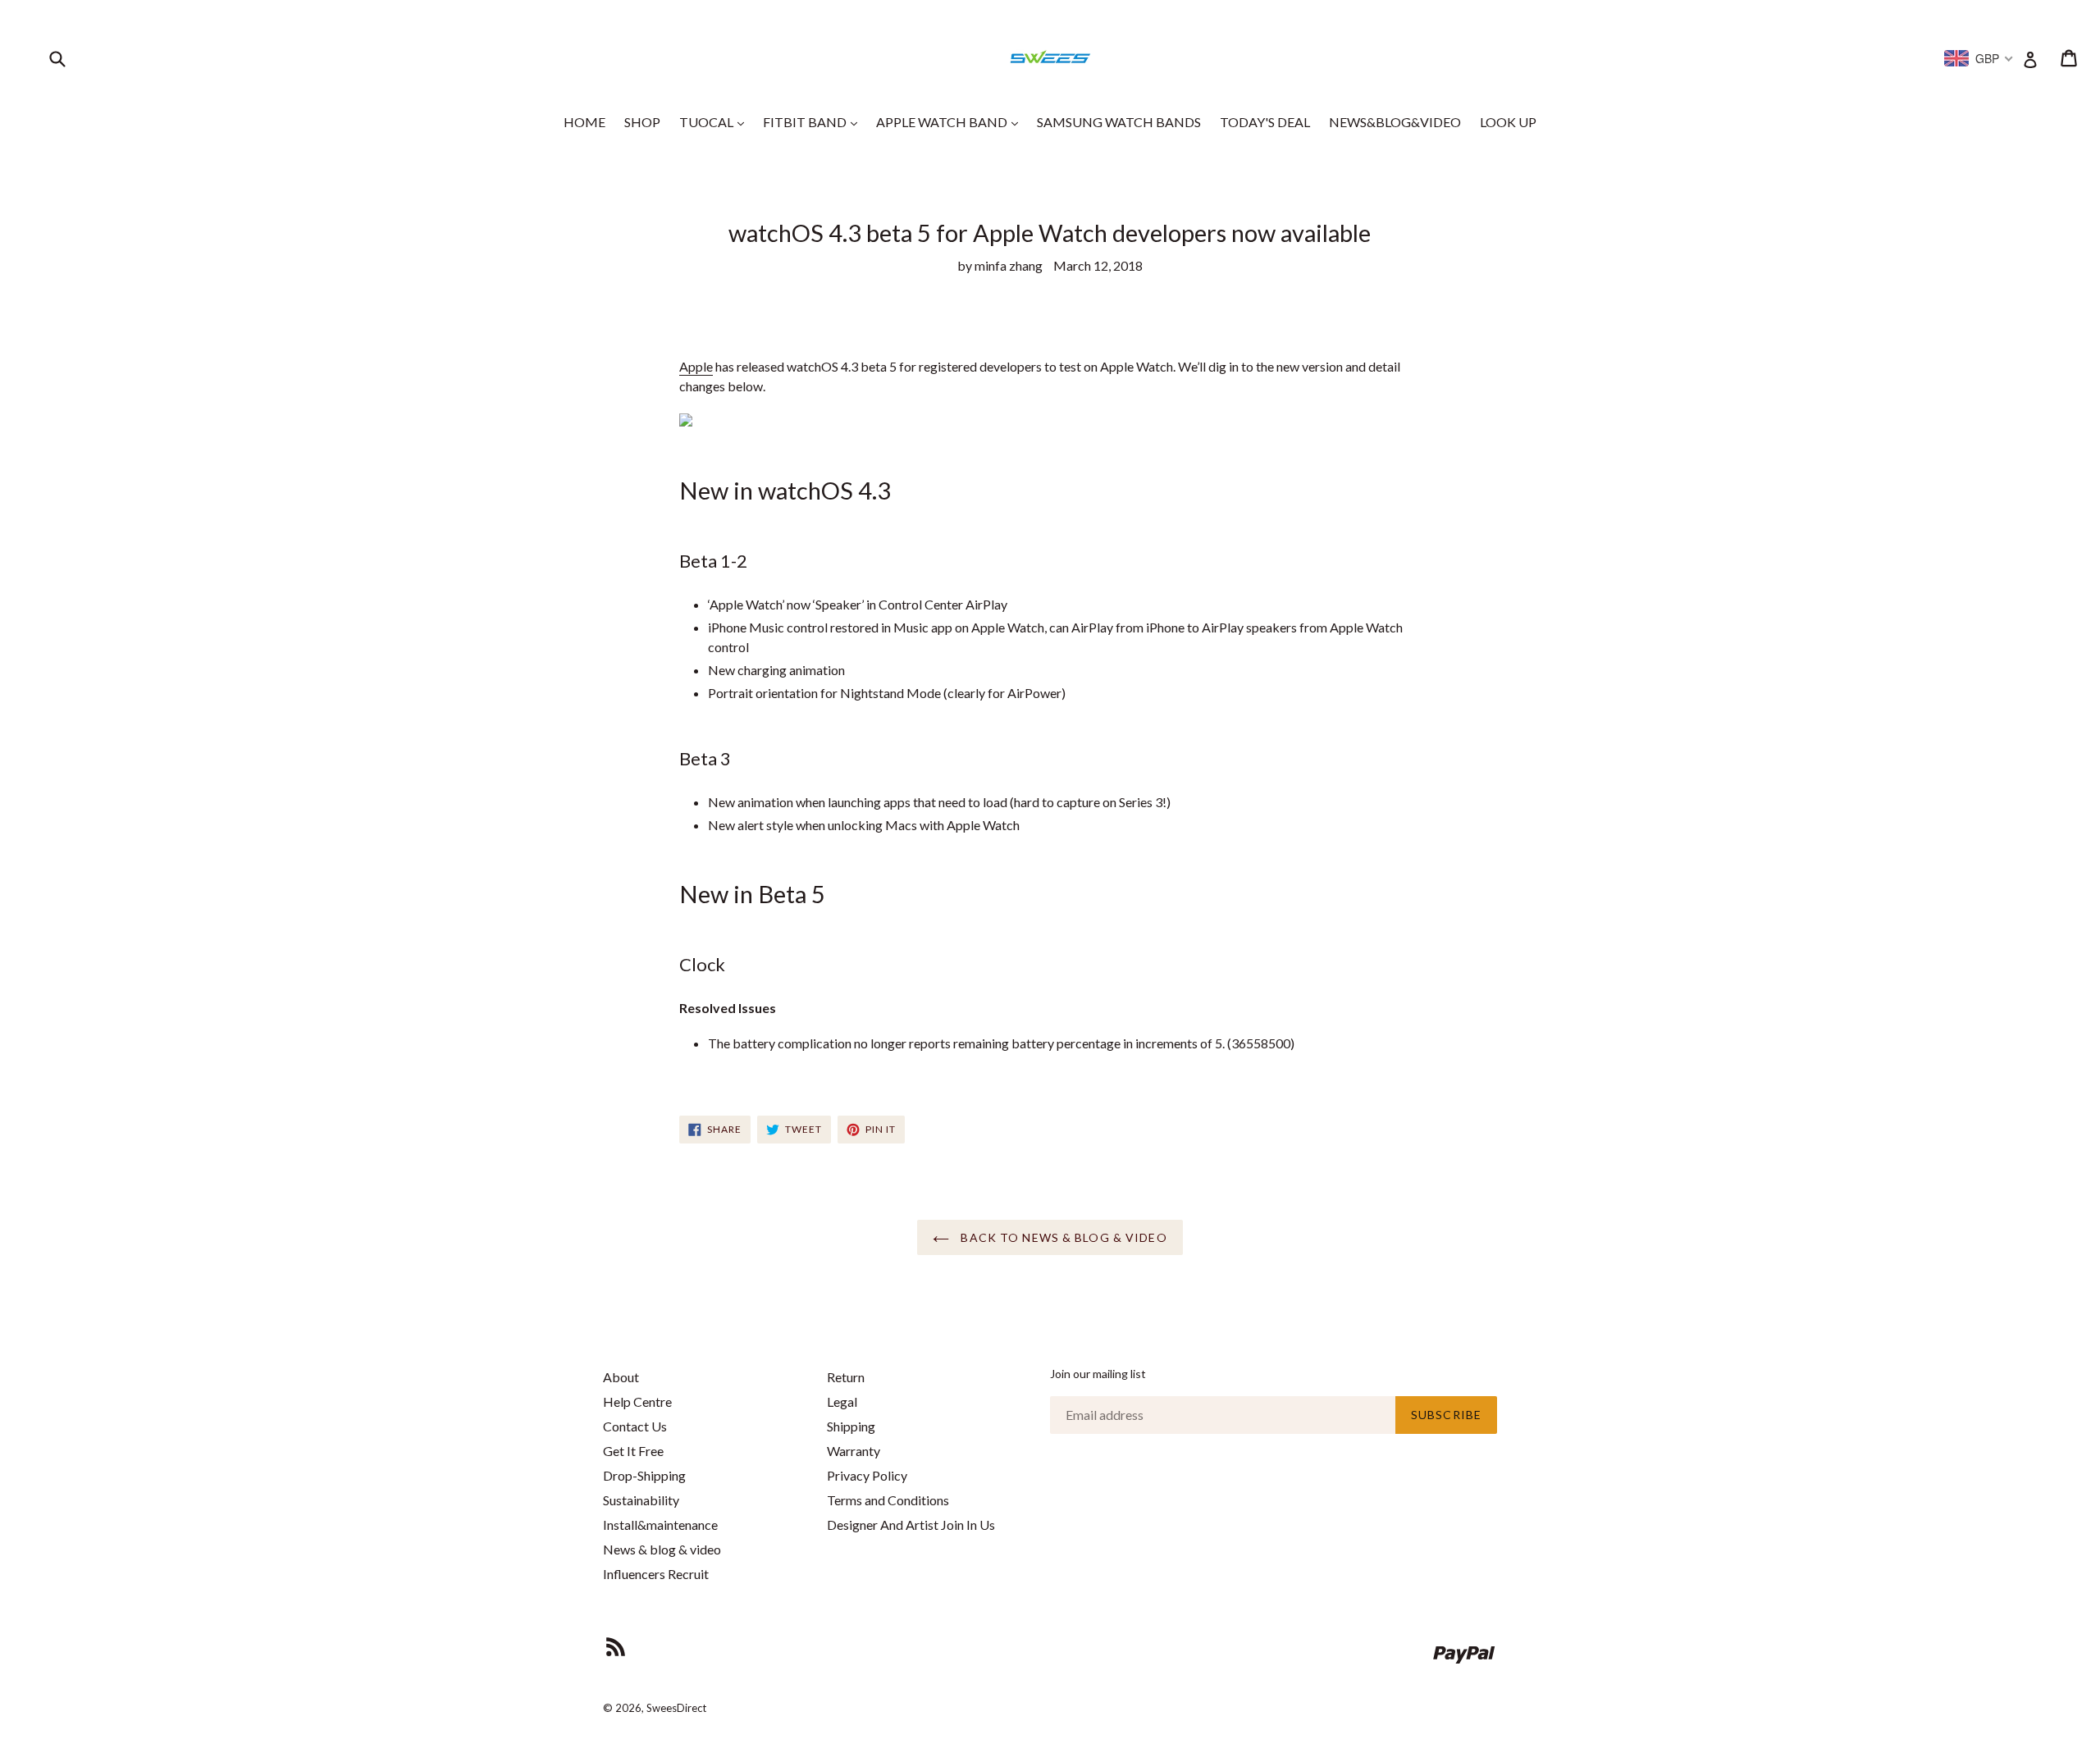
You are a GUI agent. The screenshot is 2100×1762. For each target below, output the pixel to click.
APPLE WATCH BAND (951, 121)
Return (846, 1377)
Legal (842, 1401)
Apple (696, 366)
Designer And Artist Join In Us (911, 1525)
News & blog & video (662, 1549)
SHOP (642, 122)
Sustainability (641, 1500)
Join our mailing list (1098, 1374)
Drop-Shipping (644, 1475)
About (621, 1377)
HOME (584, 122)
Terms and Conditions (888, 1500)
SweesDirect (676, 1708)
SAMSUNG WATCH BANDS (1119, 122)
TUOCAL (716, 121)
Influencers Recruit (656, 1574)
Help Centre (637, 1401)
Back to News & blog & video (1062, 1237)
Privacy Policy (867, 1475)
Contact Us (635, 1426)
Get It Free (633, 1451)
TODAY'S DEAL (1265, 122)
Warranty (854, 1451)
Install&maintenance (660, 1525)
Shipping (851, 1426)
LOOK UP (1508, 122)
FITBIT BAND (814, 121)
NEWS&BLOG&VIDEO (1395, 122)
